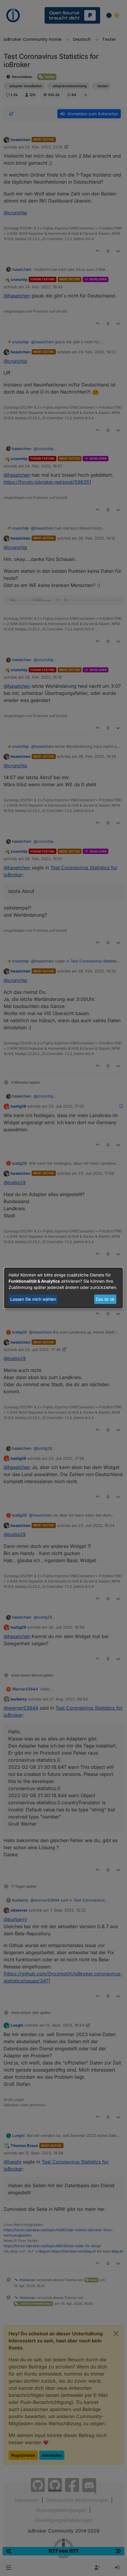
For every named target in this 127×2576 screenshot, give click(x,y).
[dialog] (63, 1288)
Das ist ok (105, 1299)
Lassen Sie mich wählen (33, 1299)
